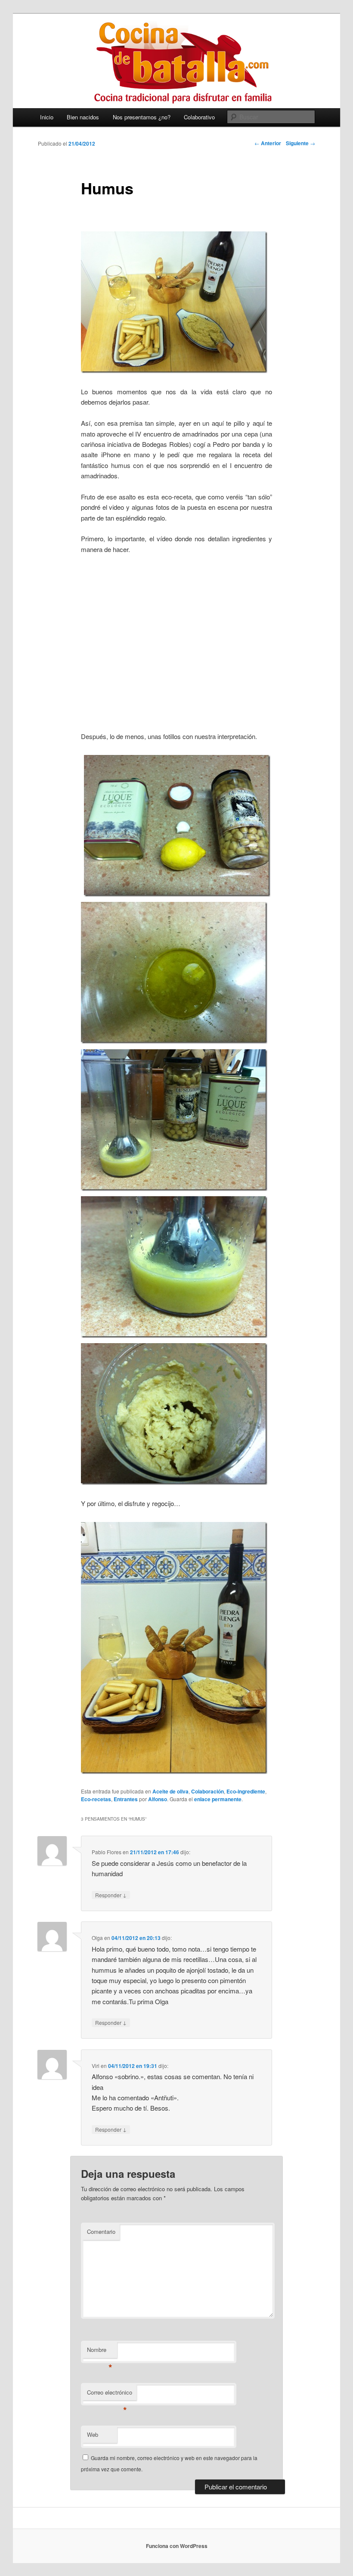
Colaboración (207, 1791)
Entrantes (126, 1799)
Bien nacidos (83, 117)
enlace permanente (218, 1799)
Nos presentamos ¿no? (142, 117)
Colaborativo (199, 117)
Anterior (268, 143)
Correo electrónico (110, 2394)
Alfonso (158, 1799)
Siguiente (300, 143)
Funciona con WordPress (177, 2546)
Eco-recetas (96, 1799)
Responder (111, 1895)
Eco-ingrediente (246, 1791)
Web (93, 2434)
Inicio (47, 117)
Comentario (101, 2231)
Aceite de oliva (170, 1791)
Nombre (100, 2352)
